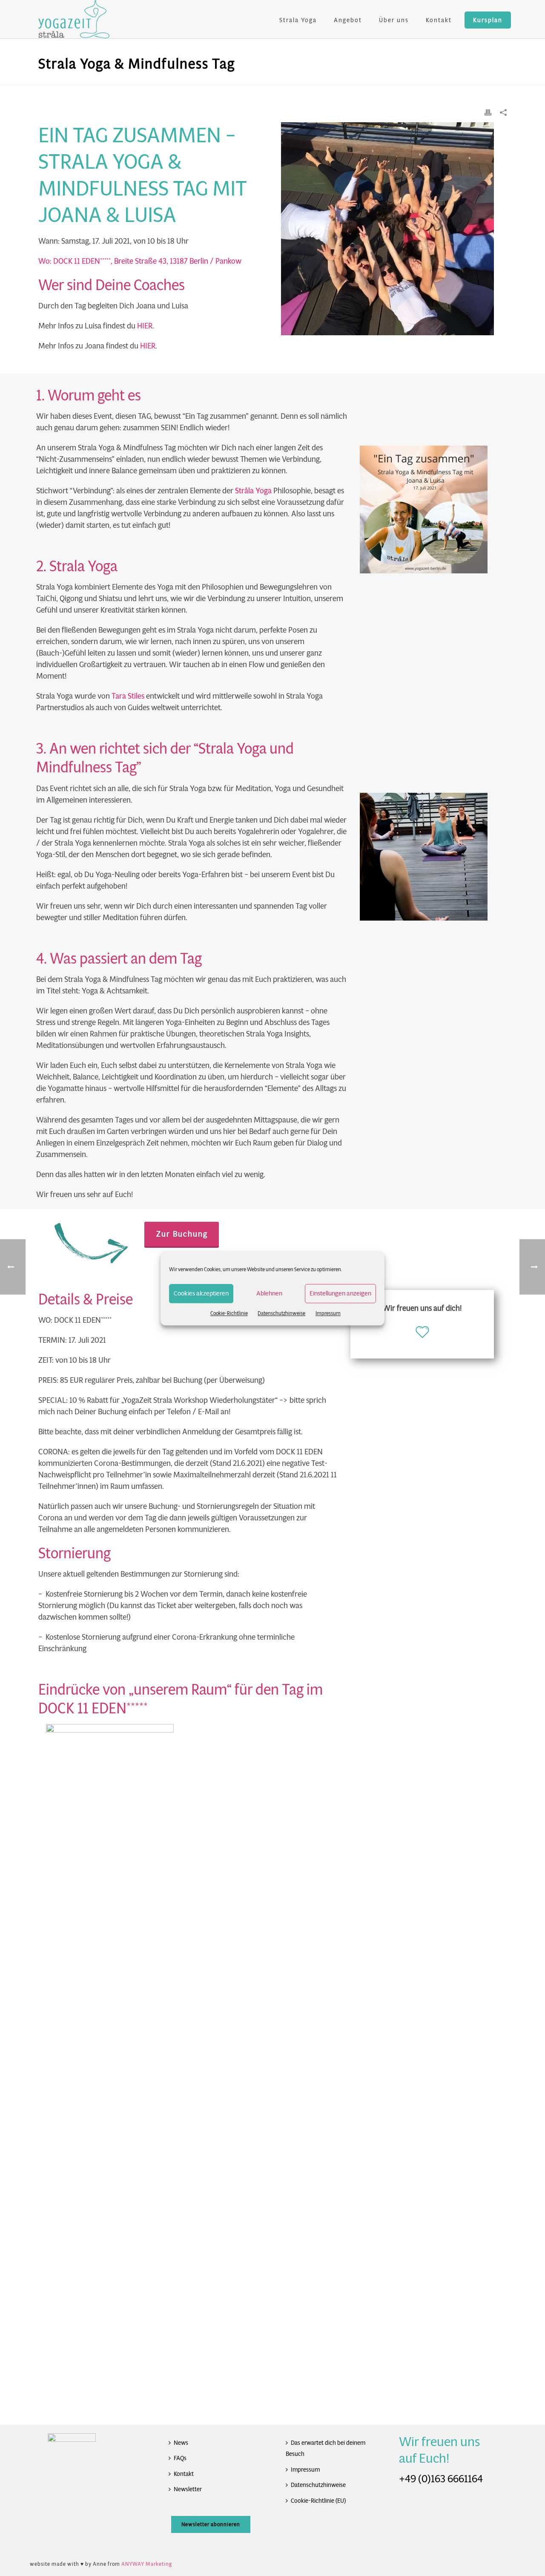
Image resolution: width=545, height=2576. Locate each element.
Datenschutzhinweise (281, 1313)
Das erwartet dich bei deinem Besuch (326, 2448)
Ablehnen (269, 1293)
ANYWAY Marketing (147, 2564)
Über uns (394, 20)
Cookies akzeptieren (201, 1293)
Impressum (328, 1313)
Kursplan (488, 20)
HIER (145, 326)
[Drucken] (488, 112)
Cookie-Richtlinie (229, 1313)
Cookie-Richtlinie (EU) (318, 2501)
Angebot (348, 20)
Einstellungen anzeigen (340, 1293)
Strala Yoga (298, 20)
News (181, 2443)
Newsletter (188, 2489)
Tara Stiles (128, 696)
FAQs (180, 2458)
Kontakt (439, 20)
